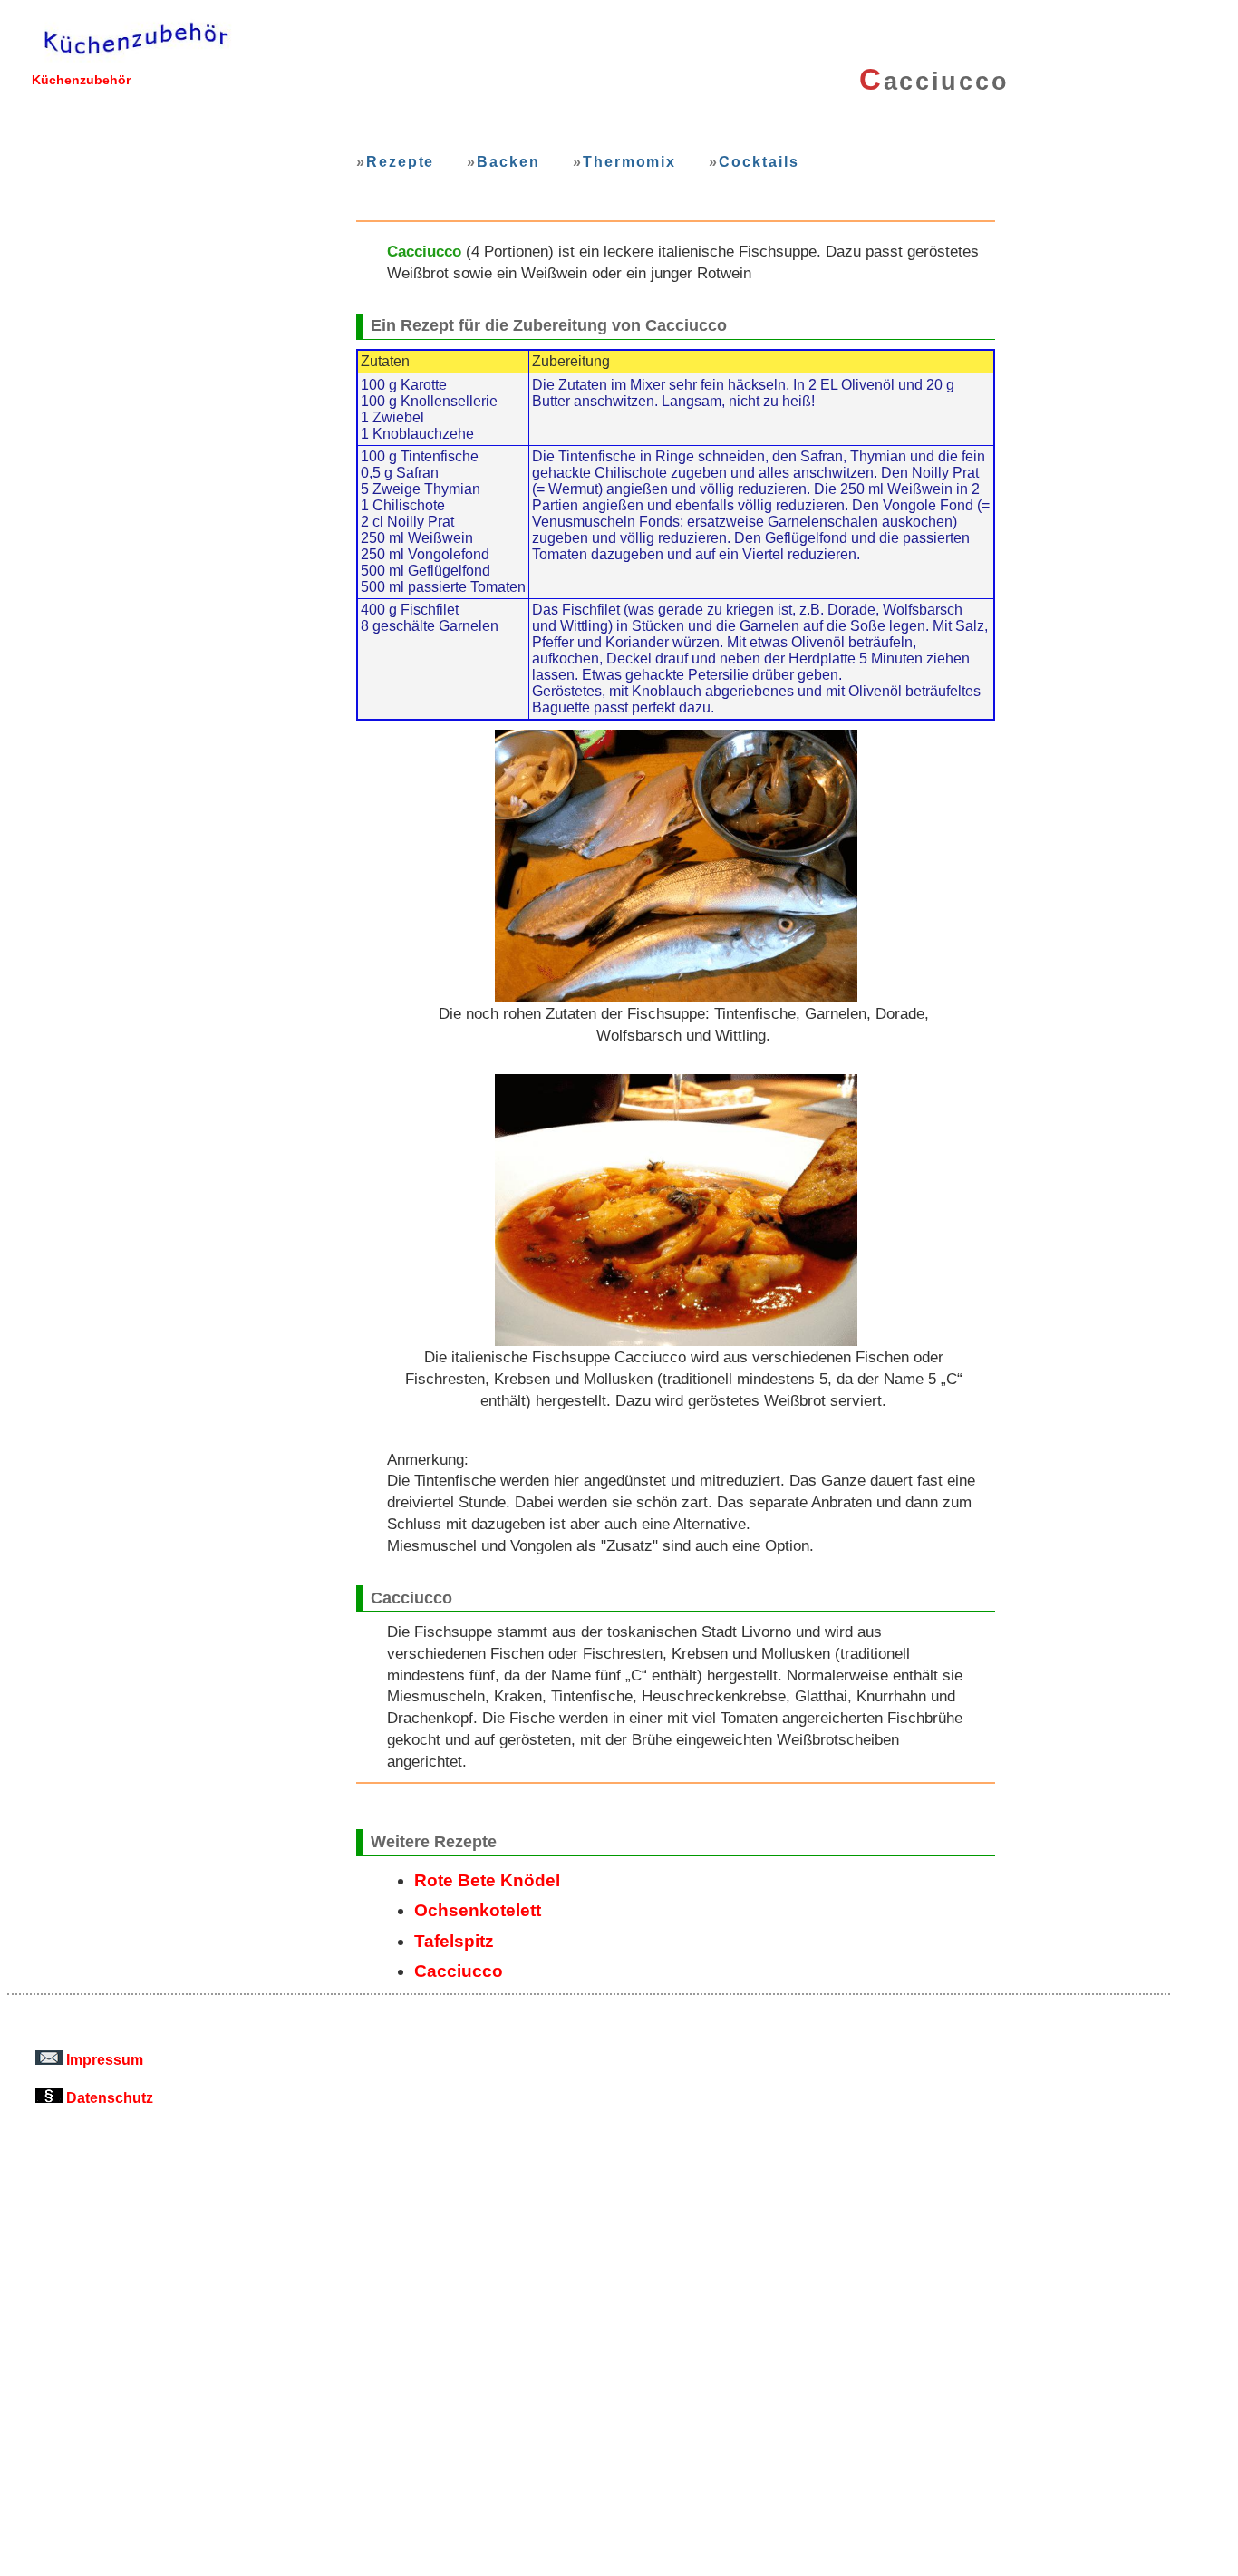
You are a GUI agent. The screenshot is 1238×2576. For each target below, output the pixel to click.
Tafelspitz (454, 1941)
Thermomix (629, 161)
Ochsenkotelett (478, 1910)
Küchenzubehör (81, 80)
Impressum (103, 2059)
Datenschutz (108, 2097)
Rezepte (400, 161)
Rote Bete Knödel (487, 1880)
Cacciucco (459, 1971)
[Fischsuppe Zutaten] (676, 866)
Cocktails (759, 161)
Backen (508, 161)
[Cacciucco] (676, 1210)
